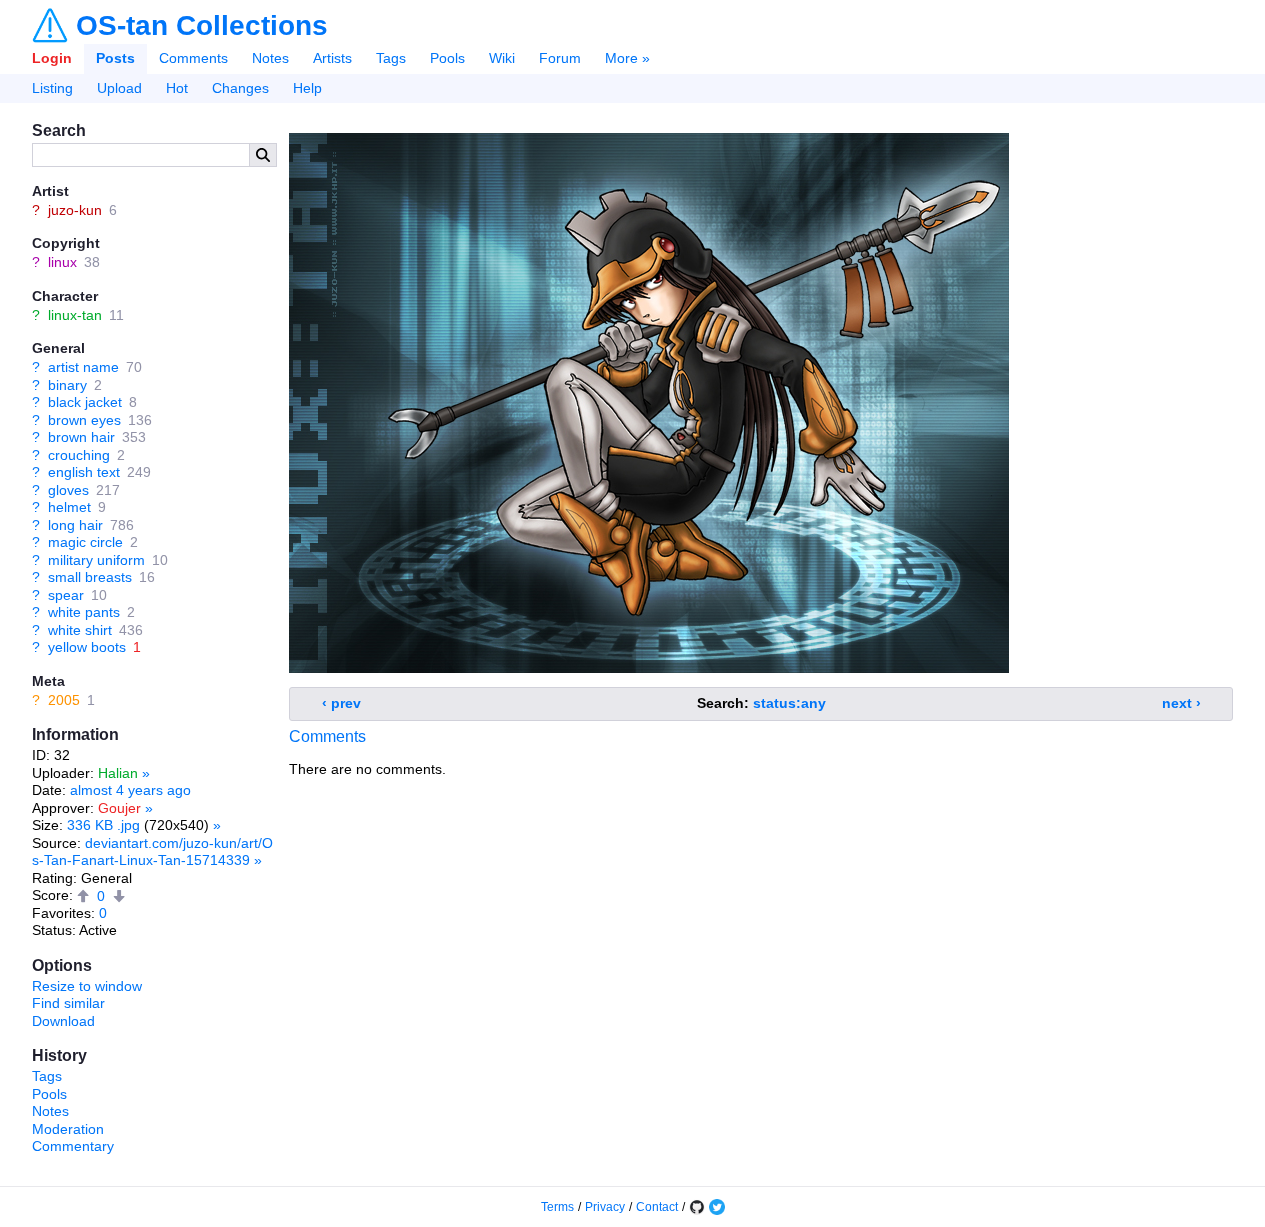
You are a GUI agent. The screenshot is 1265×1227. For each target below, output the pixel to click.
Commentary (73, 1146)
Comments (193, 58)
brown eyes (84, 420)
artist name (83, 367)
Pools (447, 58)
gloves (68, 490)
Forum (560, 58)
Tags (391, 58)
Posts (115, 58)
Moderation (68, 1129)
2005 (64, 700)
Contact (657, 1207)
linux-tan (75, 315)
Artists (332, 58)
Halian (118, 773)
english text (84, 472)
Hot (177, 88)
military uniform (96, 560)
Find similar (68, 1003)
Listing (52, 88)
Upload (119, 88)
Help (307, 88)
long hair (75, 525)
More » (627, 58)
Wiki (502, 58)
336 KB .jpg (103, 825)
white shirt (80, 630)
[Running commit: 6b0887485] (697, 1207)
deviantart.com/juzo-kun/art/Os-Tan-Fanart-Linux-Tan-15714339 (152, 852)
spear (66, 595)
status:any (789, 703)
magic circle (85, 542)
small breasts (90, 577)
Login (52, 58)
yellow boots (87, 647)
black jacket (85, 402)
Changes (240, 88)
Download (63, 1021)
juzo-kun (75, 210)
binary (67, 385)
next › (1181, 703)
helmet (69, 507)
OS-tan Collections (202, 26)
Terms (557, 1207)
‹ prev (341, 703)
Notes (270, 58)
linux (62, 262)
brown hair (81, 437)
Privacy (605, 1207)
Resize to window (87, 986)
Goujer (119, 808)
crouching (79, 455)
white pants (84, 612)
